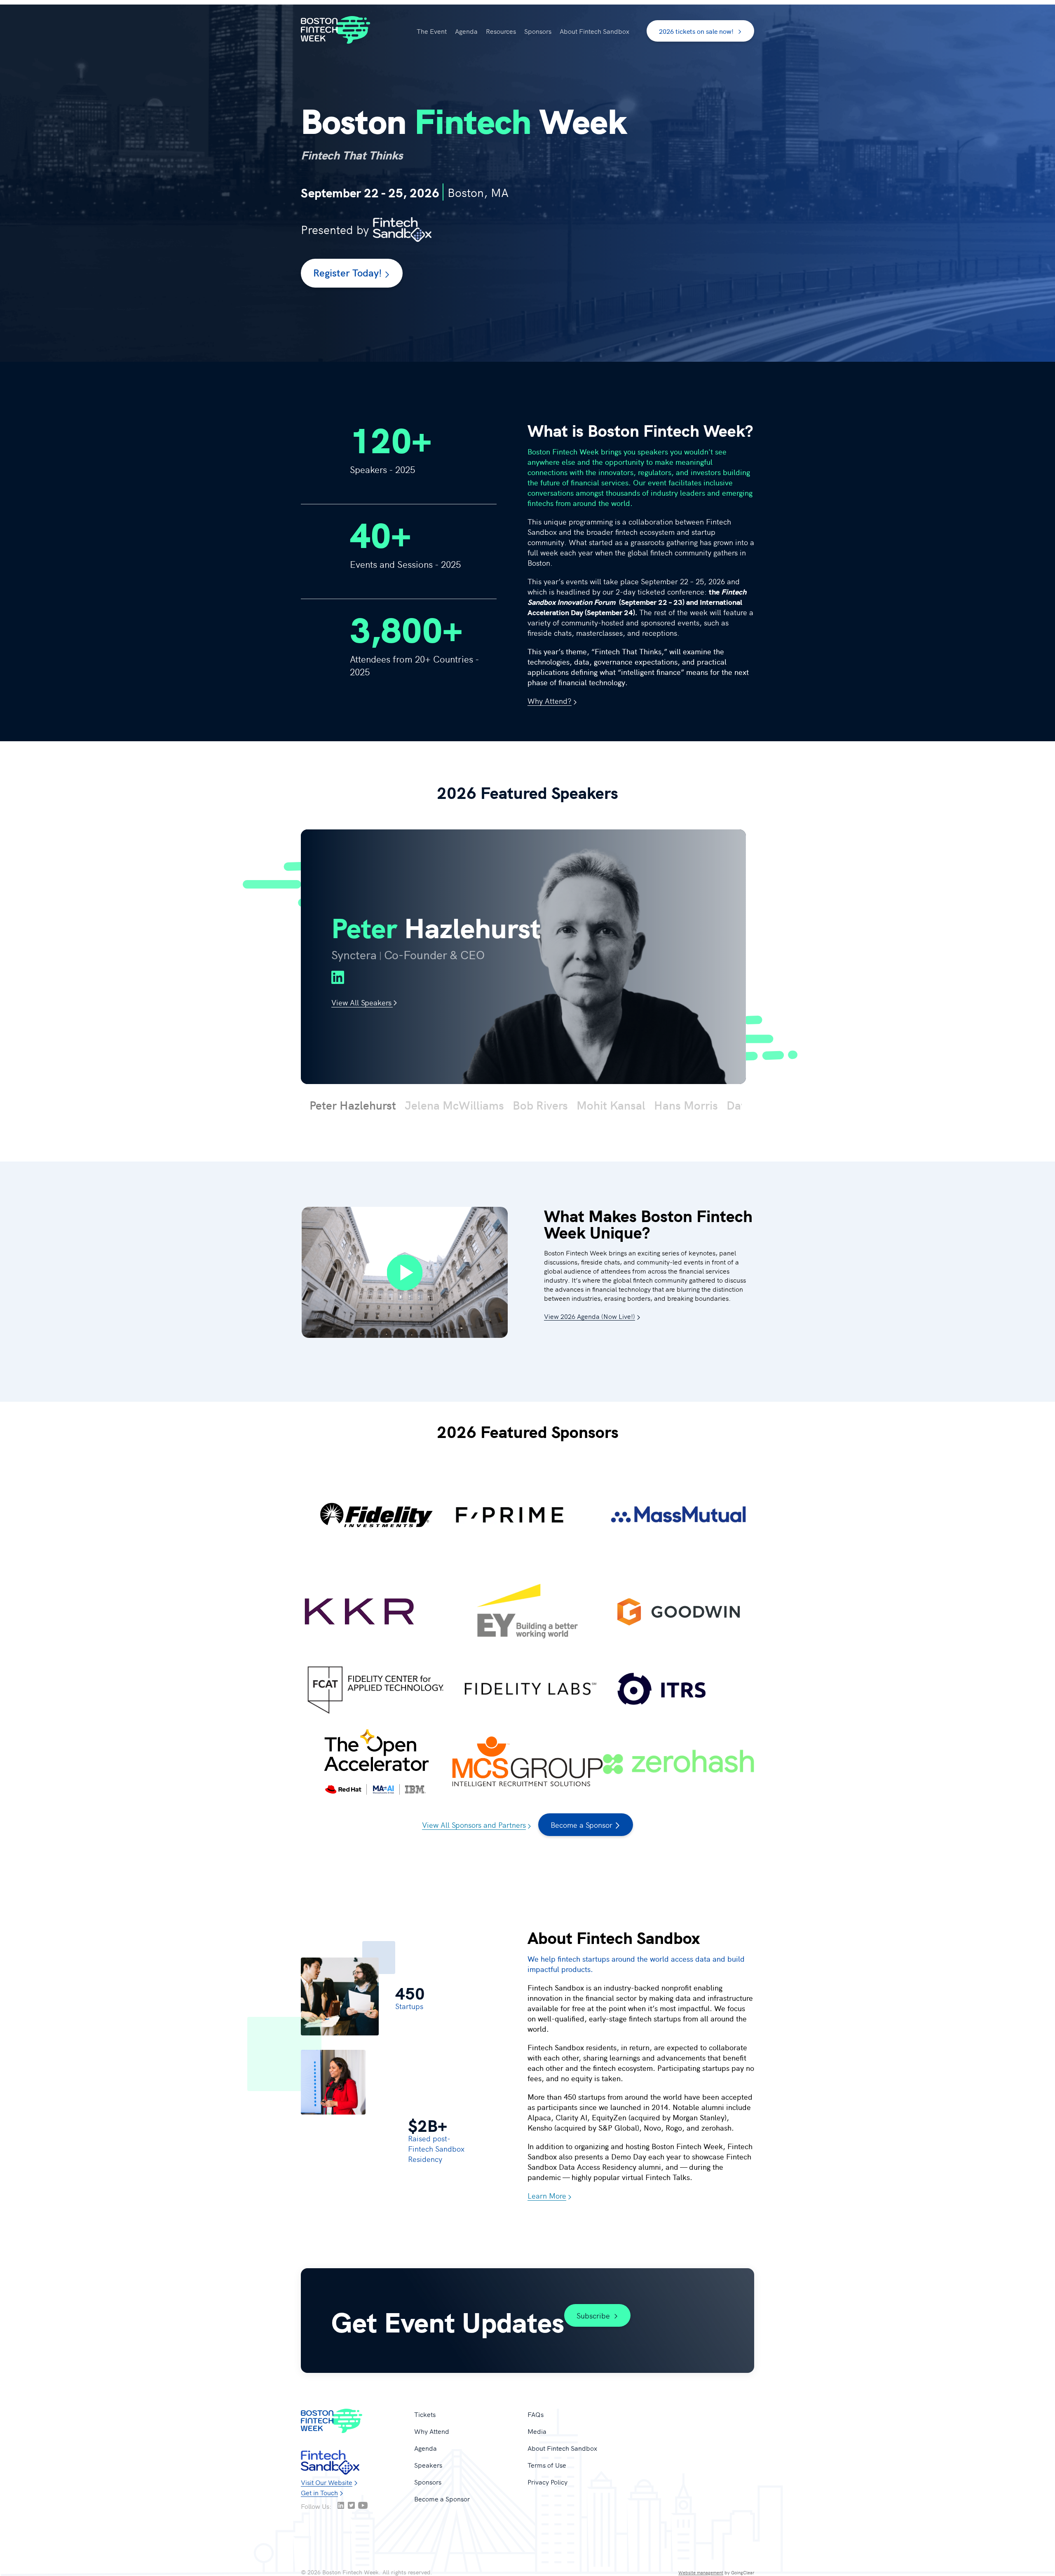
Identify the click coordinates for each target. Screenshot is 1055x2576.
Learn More (547, 2195)
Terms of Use (547, 2465)
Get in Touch (319, 2492)
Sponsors (538, 31)
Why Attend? (550, 701)
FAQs (536, 2414)
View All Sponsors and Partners (474, 1825)
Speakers (428, 2465)
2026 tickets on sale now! (696, 31)
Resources (501, 31)
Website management (701, 2572)
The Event (432, 31)
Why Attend (432, 2431)
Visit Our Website (327, 2482)
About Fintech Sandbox (594, 31)
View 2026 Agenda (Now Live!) (590, 1316)
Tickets (425, 2414)
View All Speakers (361, 1002)
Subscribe (593, 2315)
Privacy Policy (547, 2482)
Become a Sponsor (581, 1825)
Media (537, 2431)
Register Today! (348, 272)
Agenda (466, 31)
